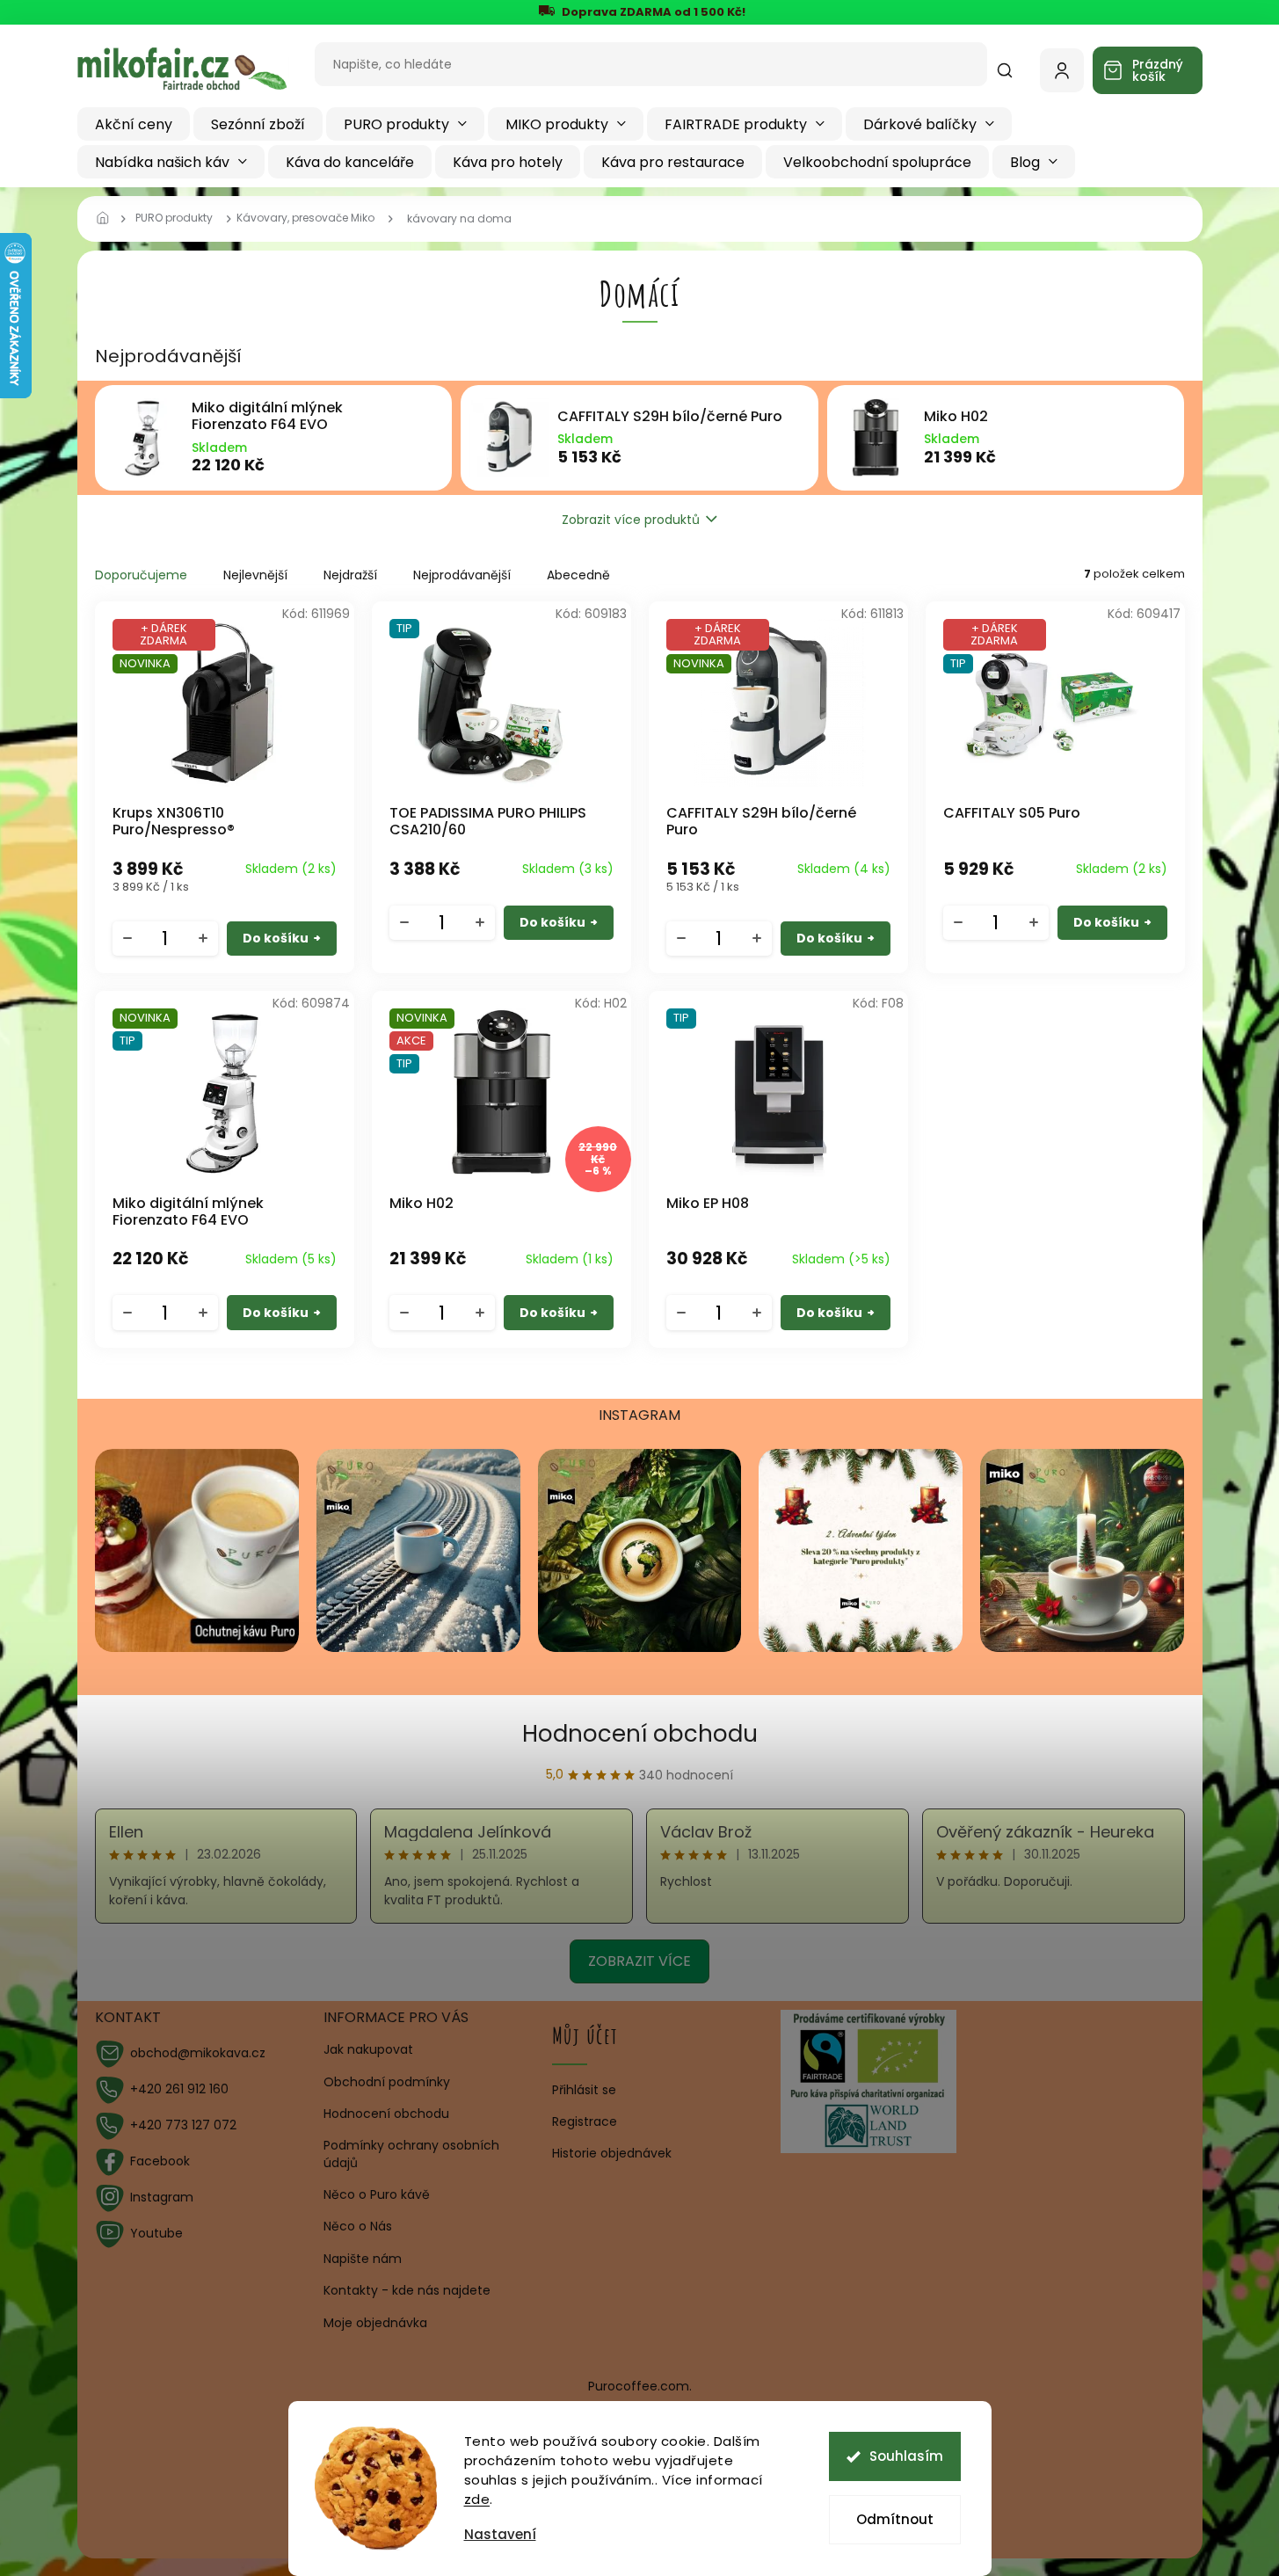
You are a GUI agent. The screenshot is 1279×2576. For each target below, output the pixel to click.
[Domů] (108, 219)
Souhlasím (906, 2456)
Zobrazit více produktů (631, 520)
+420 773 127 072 (183, 2125)
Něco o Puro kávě (377, 2194)
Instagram (162, 2197)
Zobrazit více (639, 1961)
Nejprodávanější (462, 575)
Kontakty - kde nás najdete (407, 2290)
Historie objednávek (612, 2154)
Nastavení (500, 2534)
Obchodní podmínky (387, 2082)
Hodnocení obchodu (640, 1734)
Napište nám (363, 2259)
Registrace (585, 2122)
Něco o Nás (358, 2226)
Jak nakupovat (368, 2049)
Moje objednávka (375, 2323)
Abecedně (578, 575)
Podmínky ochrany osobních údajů (411, 2154)
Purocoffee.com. (640, 2386)
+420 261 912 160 (179, 2089)
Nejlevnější (255, 575)
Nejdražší (350, 575)
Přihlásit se (584, 2090)
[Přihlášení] (1062, 70)
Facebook (160, 2161)
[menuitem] (134, 124)
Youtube (156, 2233)
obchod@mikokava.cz (198, 2053)
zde (477, 2499)
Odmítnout (895, 2519)
